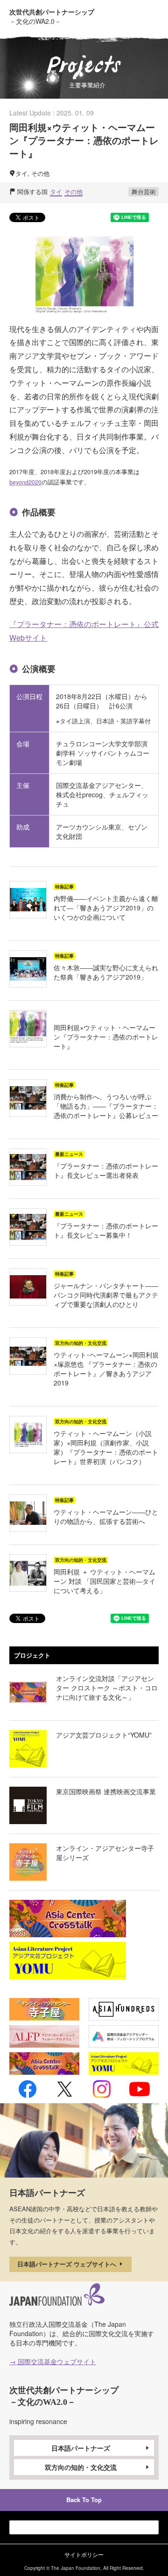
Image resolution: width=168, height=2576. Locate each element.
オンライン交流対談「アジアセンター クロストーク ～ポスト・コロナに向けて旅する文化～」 (107, 1688)
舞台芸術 (144, 191)
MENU (151, 15)
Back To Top (84, 2500)
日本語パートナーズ (81, 2448)
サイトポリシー (84, 2554)
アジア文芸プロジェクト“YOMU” (104, 1735)
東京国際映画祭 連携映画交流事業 (106, 1791)
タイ (56, 191)
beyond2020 (25, 482)
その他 (73, 191)
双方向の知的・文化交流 (81, 2467)
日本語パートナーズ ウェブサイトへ (68, 2264)
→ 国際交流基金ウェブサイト (53, 2361)
